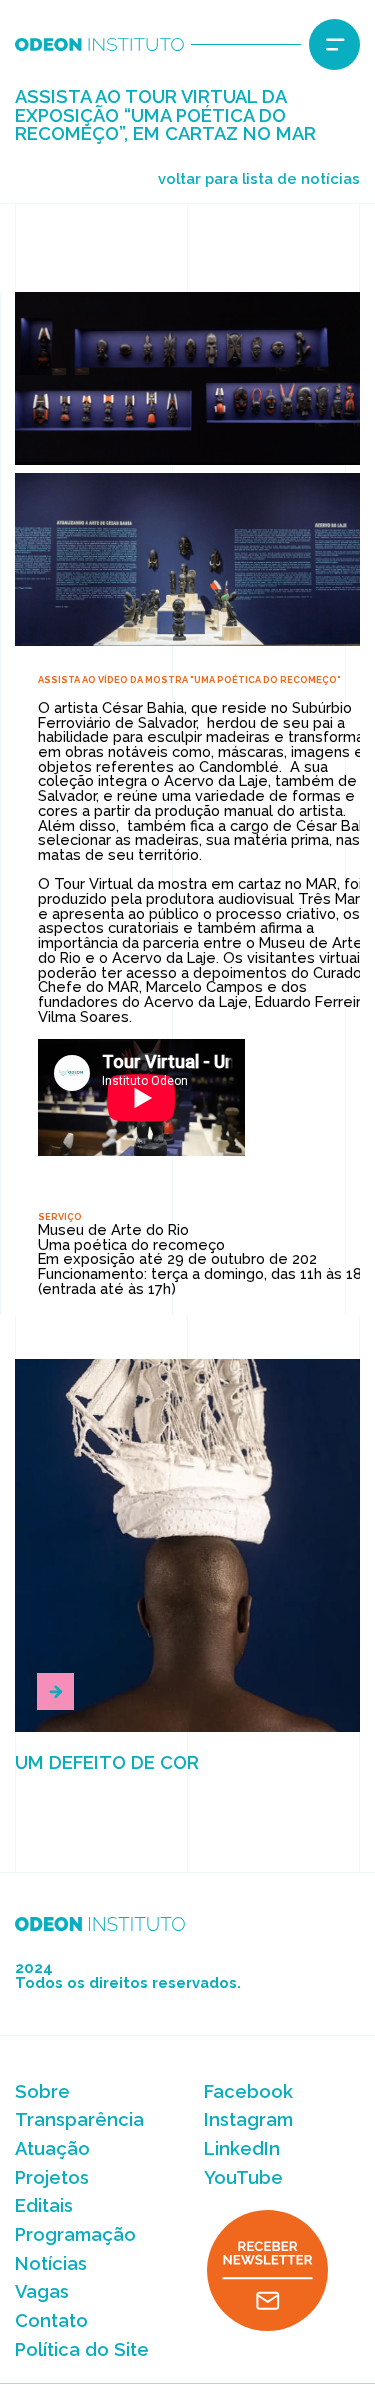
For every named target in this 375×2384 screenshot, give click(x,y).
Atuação (52, 2148)
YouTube (243, 2177)
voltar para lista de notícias (259, 178)
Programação (75, 2234)
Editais (44, 2205)
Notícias (51, 2263)
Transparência (79, 2119)
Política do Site (82, 2349)
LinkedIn (242, 2148)
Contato (51, 2320)
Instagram (248, 2119)
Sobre (42, 2091)
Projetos (52, 2177)
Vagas (42, 2291)
